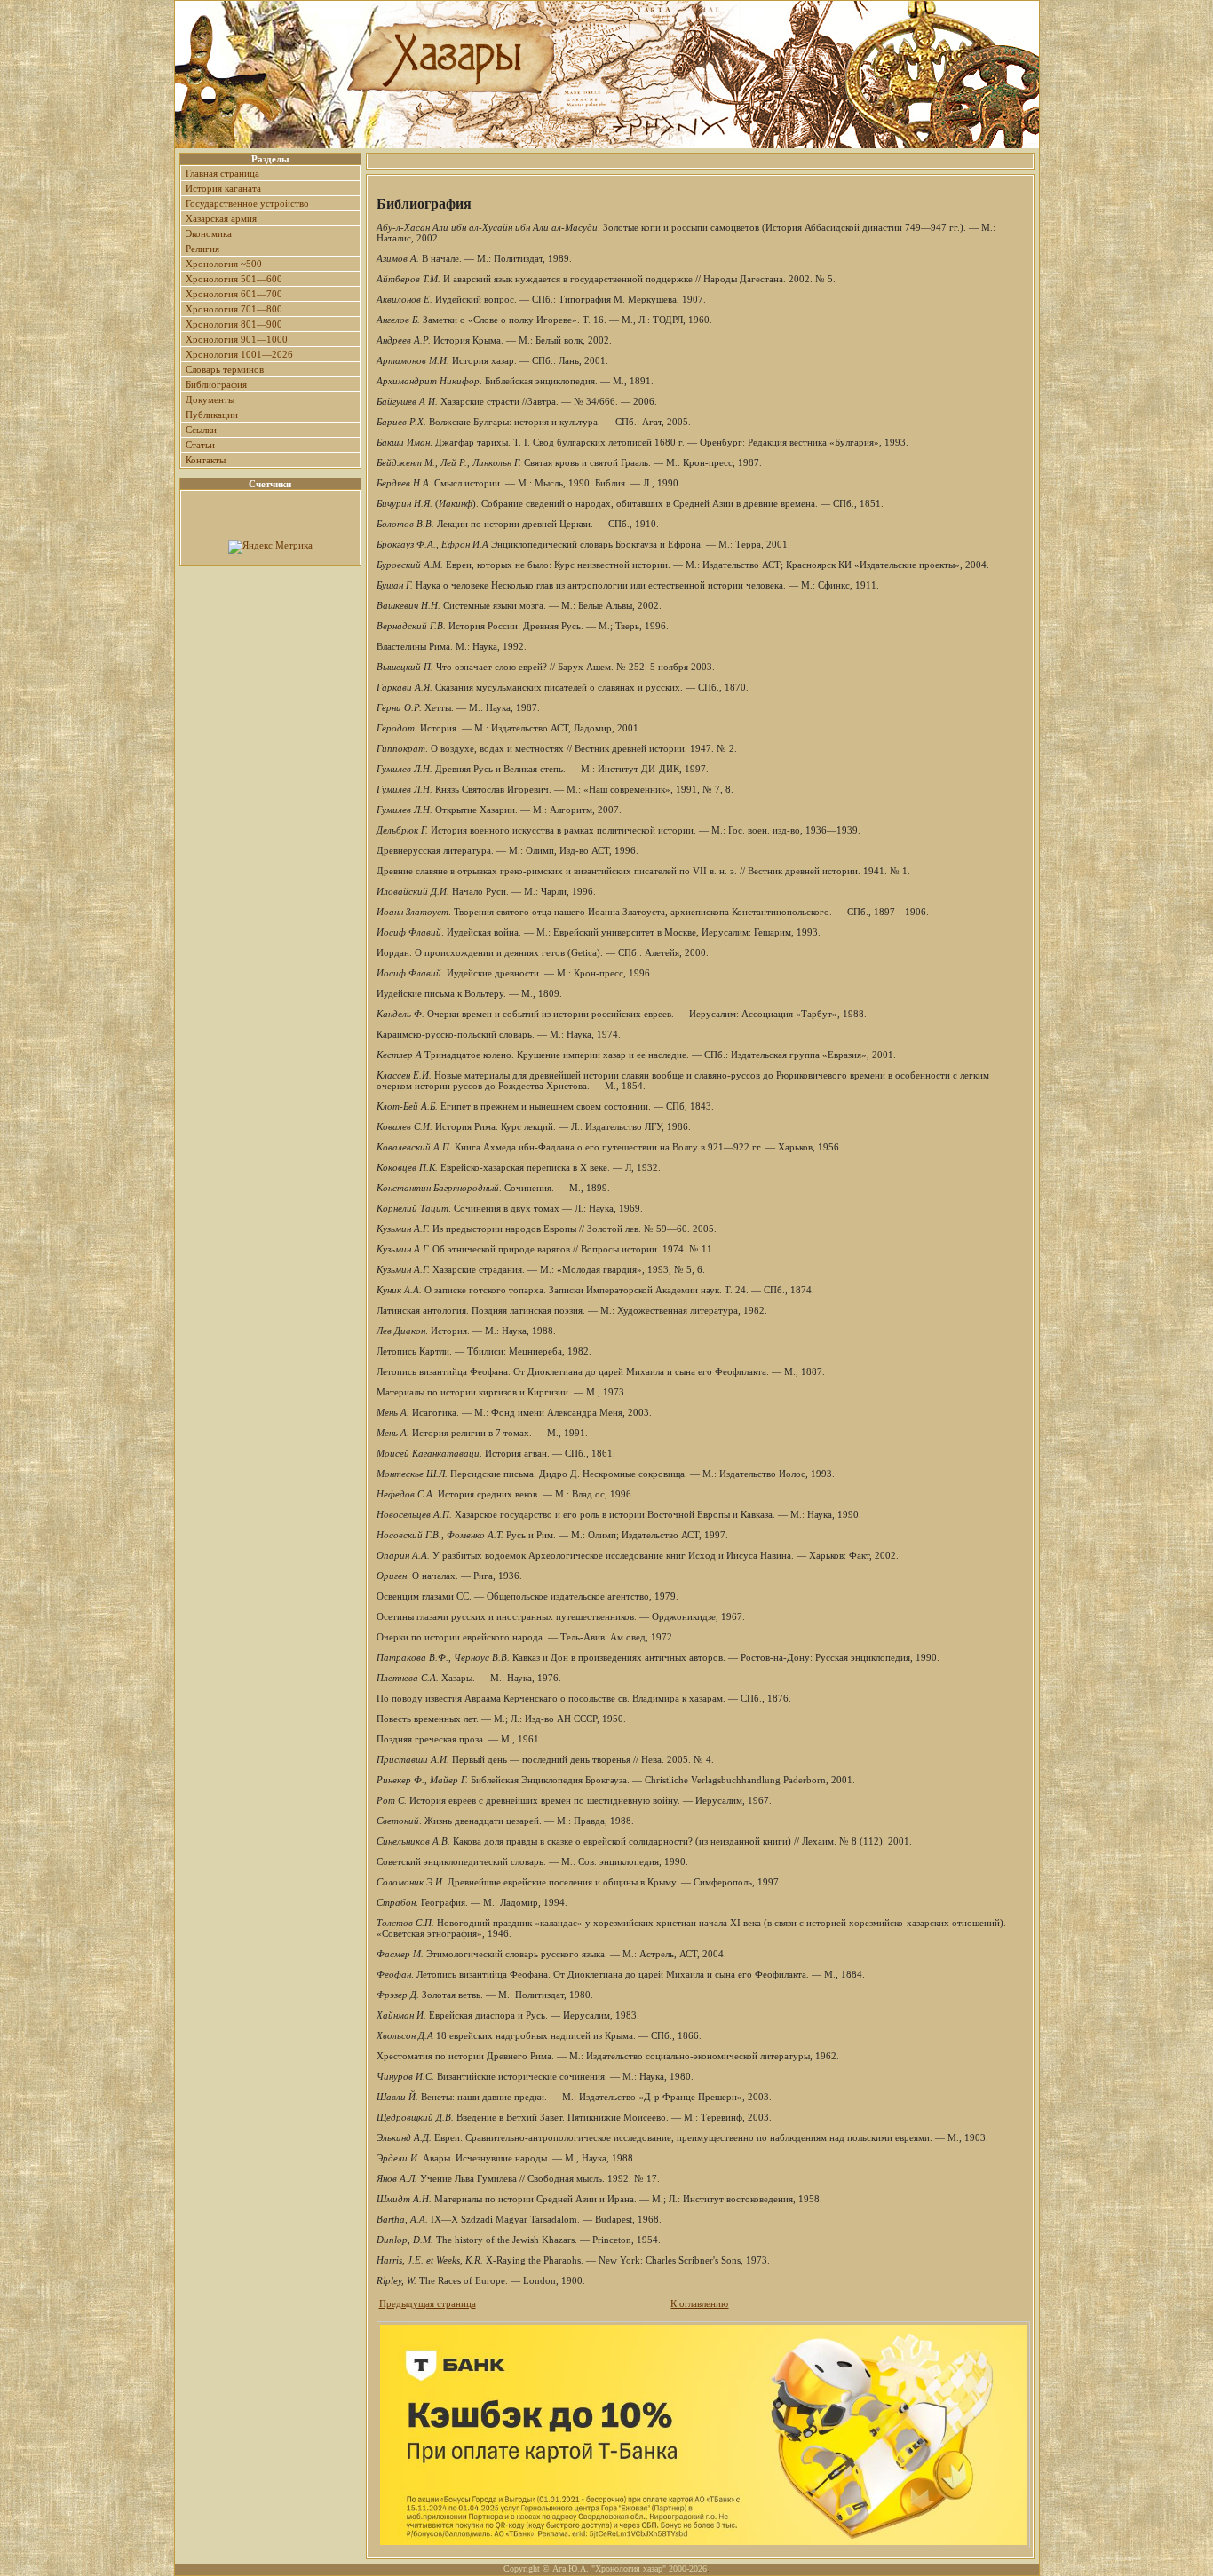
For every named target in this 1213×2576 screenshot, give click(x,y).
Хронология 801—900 (234, 324)
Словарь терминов (225, 369)
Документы (210, 399)
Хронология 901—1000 (237, 339)
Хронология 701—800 (234, 309)
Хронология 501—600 (234, 279)
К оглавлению (699, 2303)
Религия (202, 249)
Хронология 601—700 (234, 294)
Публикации (212, 415)
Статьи (200, 445)
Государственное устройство (247, 203)
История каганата (223, 188)
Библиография (216, 384)
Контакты (206, 460)
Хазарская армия (221, 218)
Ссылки (201, 430)
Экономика (209, 233)
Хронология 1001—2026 (239, 354)
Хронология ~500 (224, 264)
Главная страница (222, 173)
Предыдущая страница (428, 2303)
